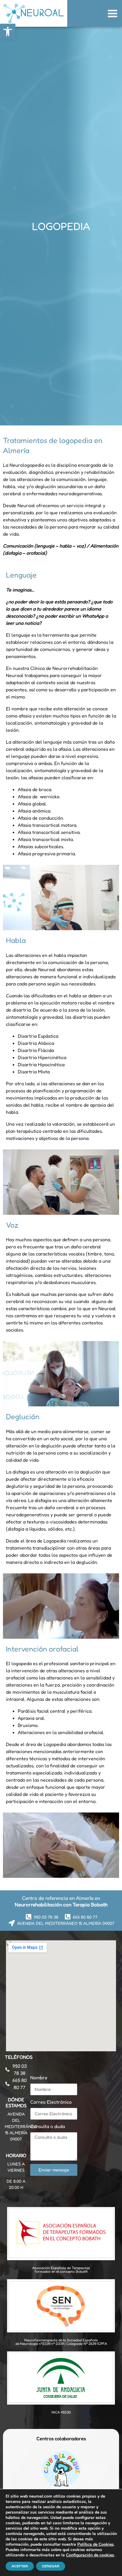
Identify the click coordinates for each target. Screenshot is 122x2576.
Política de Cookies (95, 2544)
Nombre (39, 2077)
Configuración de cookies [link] (90, 2555)
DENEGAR (51, 2566)
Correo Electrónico (51, 2102)
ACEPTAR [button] (20, 2566)
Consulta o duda (48, 2126)
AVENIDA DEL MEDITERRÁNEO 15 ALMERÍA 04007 (21, 2126)
